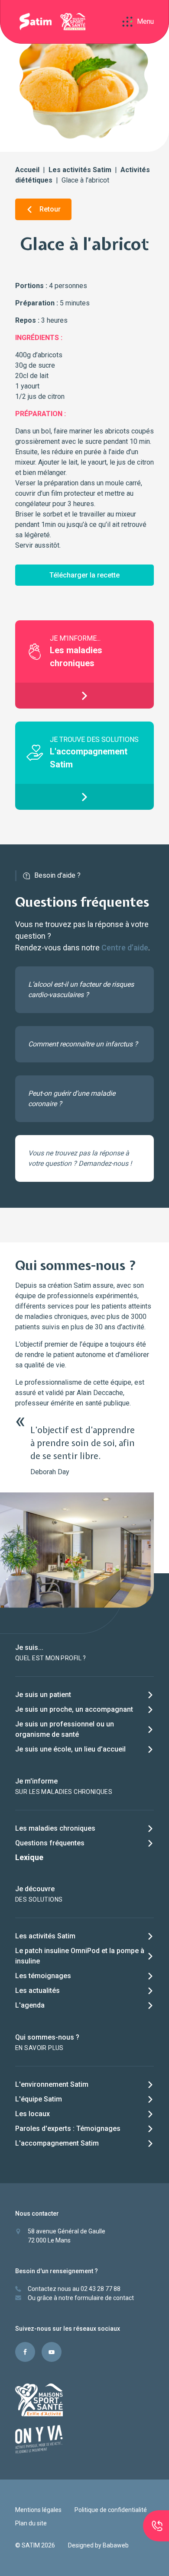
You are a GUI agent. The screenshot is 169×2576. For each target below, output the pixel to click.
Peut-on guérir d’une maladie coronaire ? (72, 1099)
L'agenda (30, 2005)
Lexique (29, 1857)
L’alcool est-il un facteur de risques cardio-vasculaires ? (81, 990)
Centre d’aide (125, 948)
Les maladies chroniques (55, 1828)
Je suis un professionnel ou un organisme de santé (65, 1729)
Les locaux (32, 2114)
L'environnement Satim (52, 2084)
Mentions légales (38, 2510)
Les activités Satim (80, 170)
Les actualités (37, 1991)
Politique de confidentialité (111, 2510)
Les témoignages (43, 1976)
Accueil (27, 170)
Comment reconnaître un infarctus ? (83, 1044)
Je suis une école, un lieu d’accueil (70, 1749)
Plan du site (31, 2523)
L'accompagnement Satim (57, 2143)
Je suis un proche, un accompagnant (74, 1709)
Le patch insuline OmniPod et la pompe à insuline (80, 1956)
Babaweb (116, 2545)
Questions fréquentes (50, 1843)
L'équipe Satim (39, 2099)
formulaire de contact (104, 2298)
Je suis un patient (43, 1695)
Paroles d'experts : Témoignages (68, 2128)
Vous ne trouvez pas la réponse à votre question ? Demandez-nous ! (80, 1158)
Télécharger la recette (84, 575)
